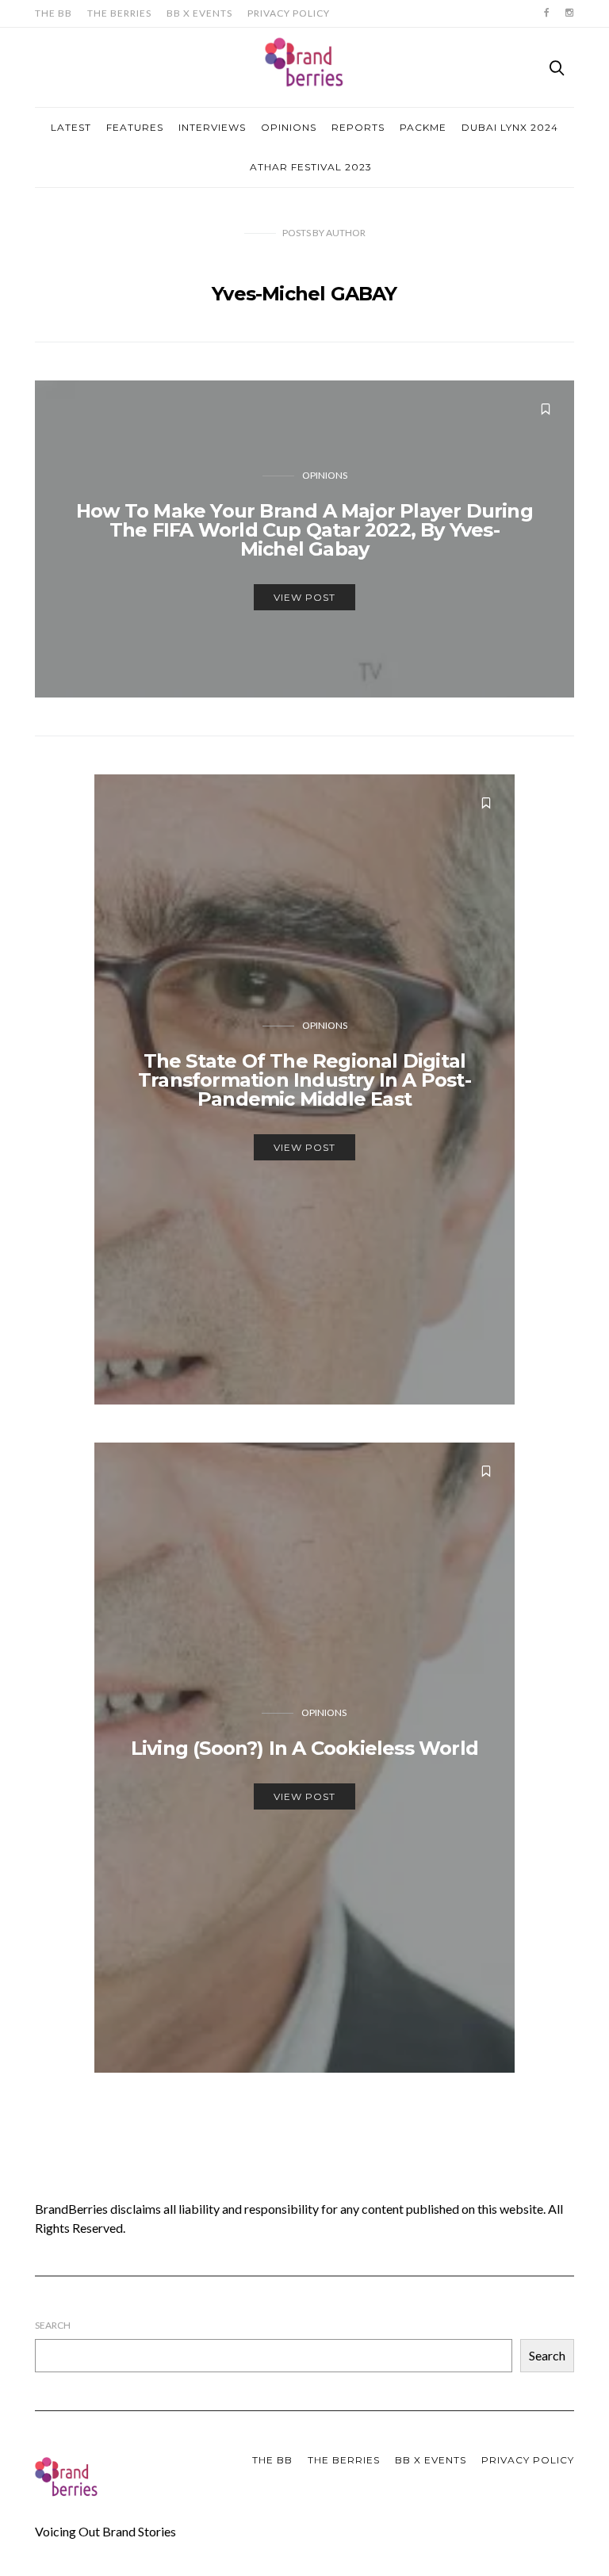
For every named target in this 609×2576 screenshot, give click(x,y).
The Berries (119, 13)
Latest (71, 127)
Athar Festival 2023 (311, 167)
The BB (54, 13)
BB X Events (199, 13)
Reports (358, 127)
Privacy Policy (289, 13)
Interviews (212, 127)
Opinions (289, 127)
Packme (423, 127)
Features (135, 127)
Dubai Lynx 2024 (510, 127)
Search (53, 2325)
